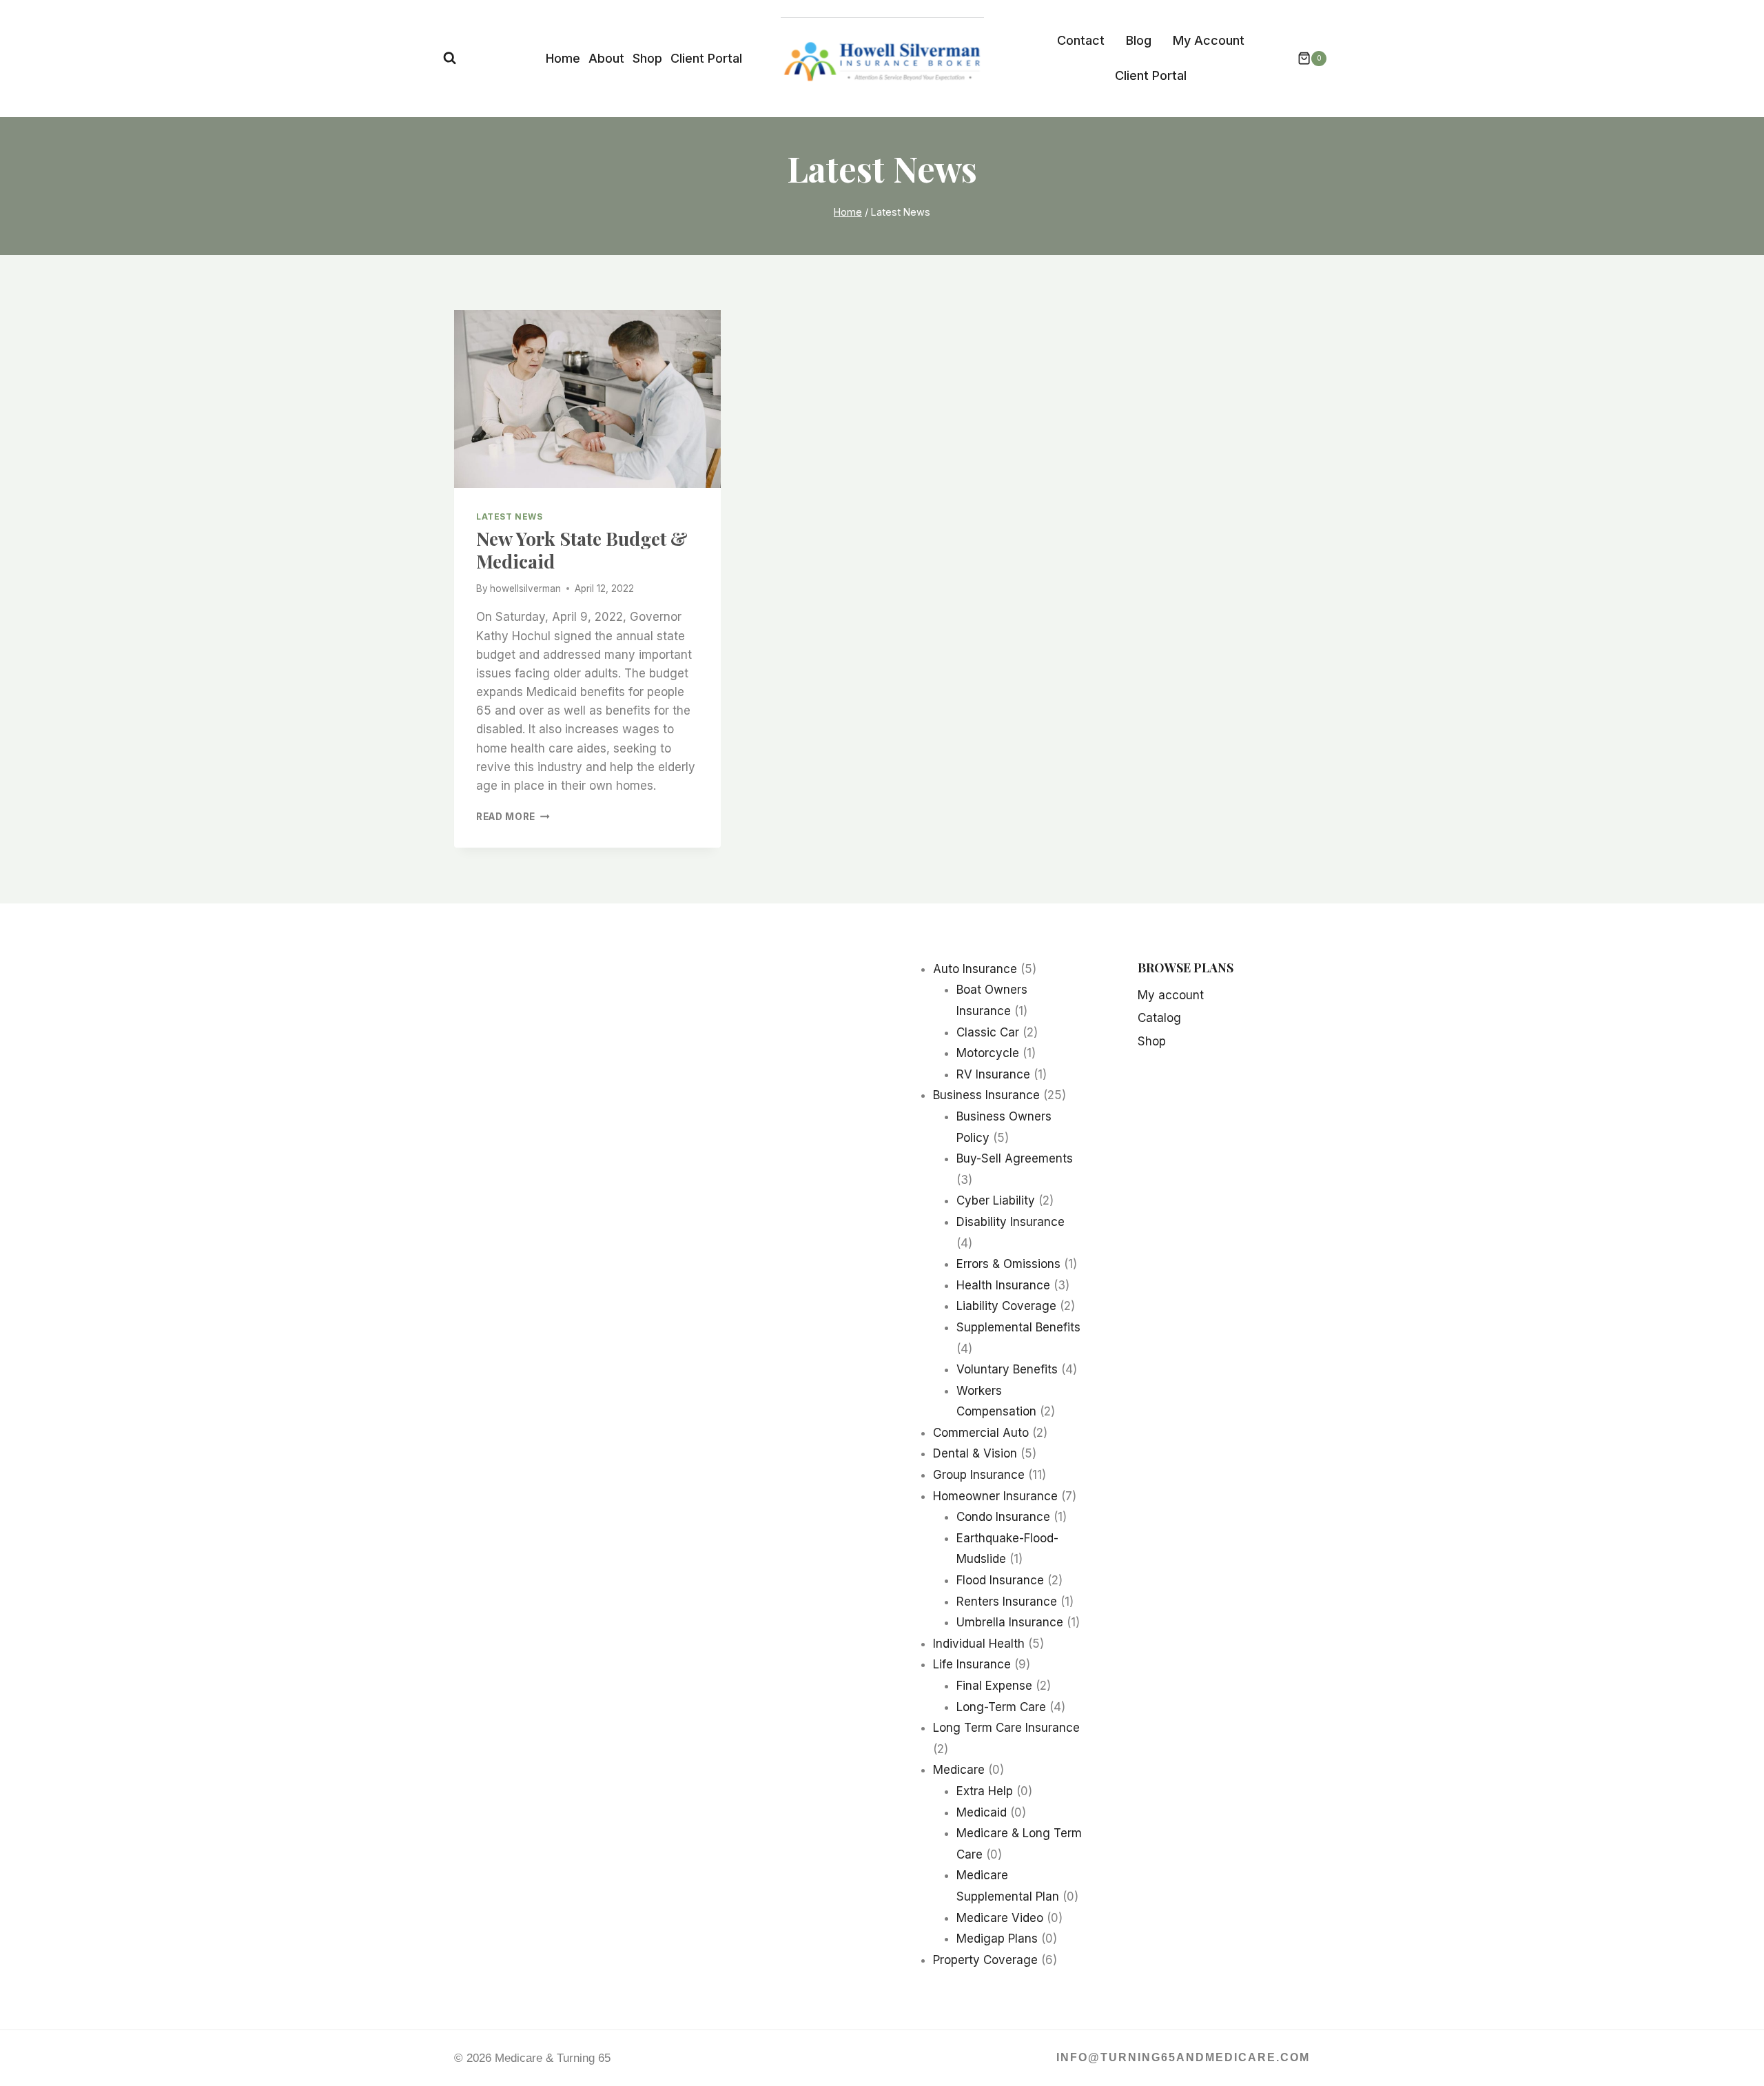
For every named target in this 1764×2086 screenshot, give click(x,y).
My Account (1209, 40)
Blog (1139, 40)
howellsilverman (525, 589)
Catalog (1159, 1018)
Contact (1081, 40)
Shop (647, 58)
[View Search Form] (450, 58)
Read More (513, 817)
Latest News (510, 517)
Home (563, 58)
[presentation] (587, 399)
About (606, 58)
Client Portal (706, 58)
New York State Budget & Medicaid (582, 549)
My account (1171, 995)
